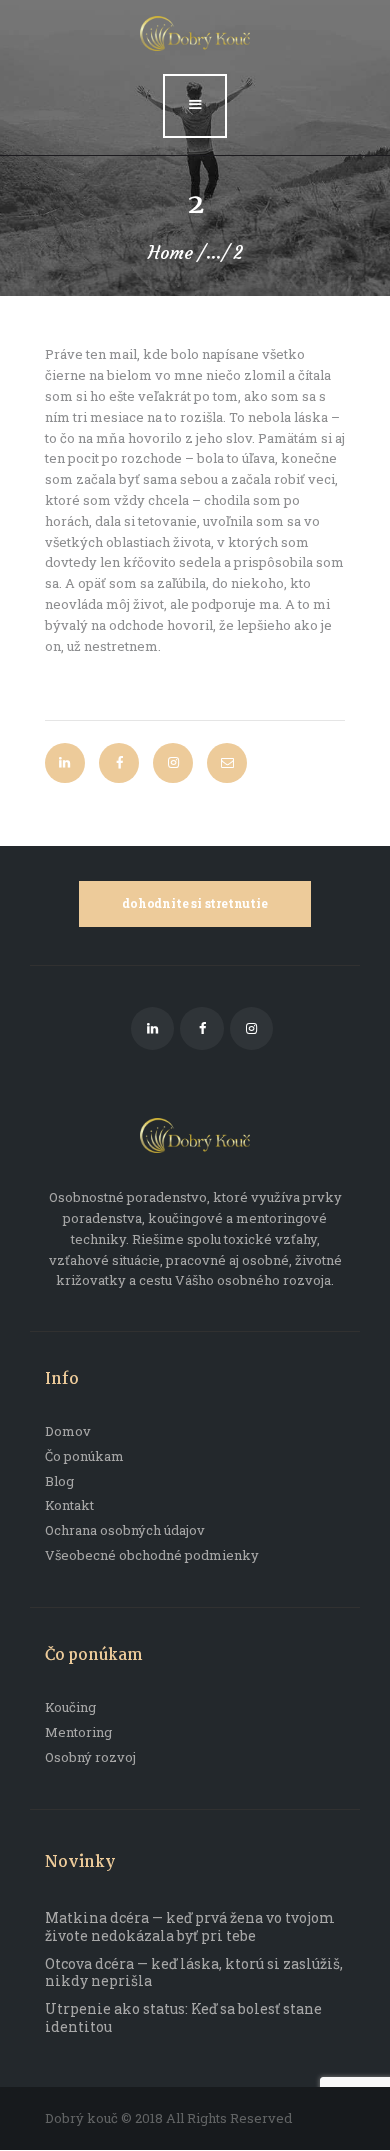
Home (170, 253)
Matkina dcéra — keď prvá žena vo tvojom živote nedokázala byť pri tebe (190, 1926)
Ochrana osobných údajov (125, 1530)
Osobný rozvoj (90, 1757)
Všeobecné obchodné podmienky (152, 1555)
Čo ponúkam (84, 1456)
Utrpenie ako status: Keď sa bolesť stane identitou (183, 2017)
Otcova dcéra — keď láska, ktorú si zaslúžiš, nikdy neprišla (194, 1972)
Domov (68, 1431)
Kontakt (69, 1505)
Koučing (70, 1707)
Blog (59, 1481)
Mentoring (78, 1732)
